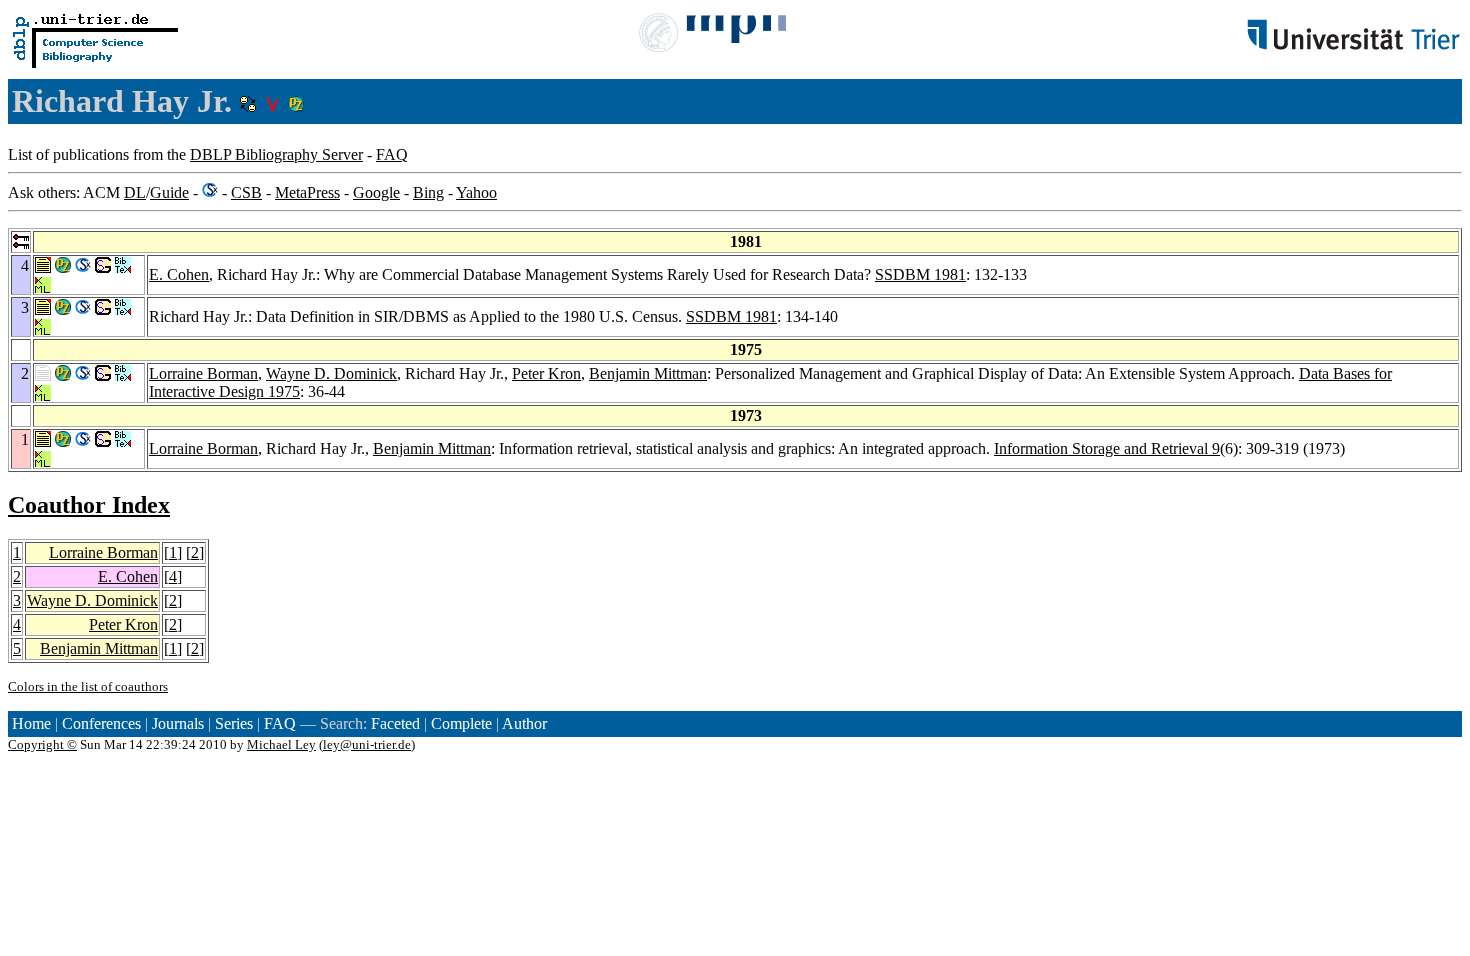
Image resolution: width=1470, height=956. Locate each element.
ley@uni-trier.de (367, 744)
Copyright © (42, 744)
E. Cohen (179, 274)
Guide (169, 192)
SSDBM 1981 (920, 274)
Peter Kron (546, 373)
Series (234, 723)
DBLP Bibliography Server (276, 154)
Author (524, 723)
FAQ (392, 154)
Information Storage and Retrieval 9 (1107, 448)
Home (31, 723)
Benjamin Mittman (648, 373)
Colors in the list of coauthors (88, 686)
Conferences (101, 723)
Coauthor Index (89, 505)
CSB (246, 192)
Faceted (395, 723)
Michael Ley (281, 744)
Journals (178, 723)
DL (135, 192)
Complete (461, 723)
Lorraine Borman (203, 373)
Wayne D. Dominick (331, 373)
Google (376, 192)
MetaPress (307, 192)
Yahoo (476, 192)
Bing (428, 192)
